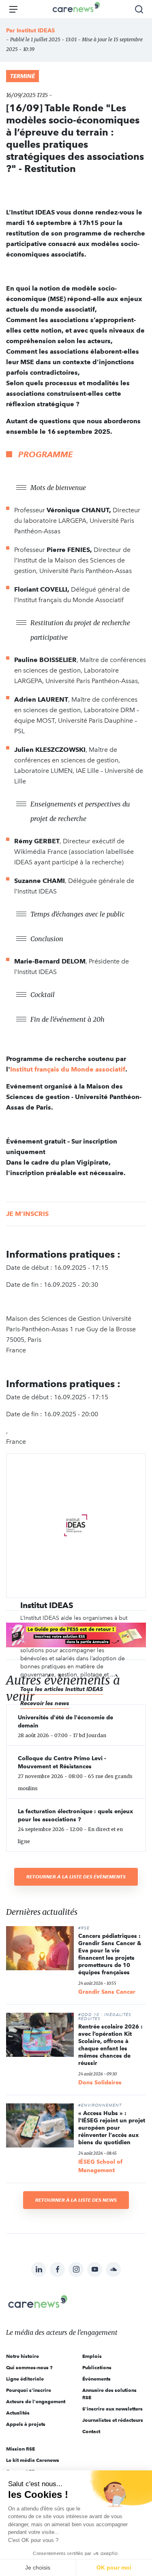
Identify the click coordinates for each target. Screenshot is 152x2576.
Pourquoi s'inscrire (29, 2390)
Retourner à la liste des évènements (76, 1877)
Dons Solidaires (100, 2082)
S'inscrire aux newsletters (112, 2409)
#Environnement (100, 2105)
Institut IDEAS (36, 30)
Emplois (92, 2356)
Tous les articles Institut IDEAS (62, 1689)
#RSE (84, 1928)
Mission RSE (20, 2449)
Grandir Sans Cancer (107, 1992)
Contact (91, 2431)
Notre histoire (22, 2356)
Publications (97, 2367)
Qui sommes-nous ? (29, 2367)
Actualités (18, 2413)
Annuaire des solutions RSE (109, 2394)
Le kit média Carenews (33, 2460)
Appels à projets (26, 2424)
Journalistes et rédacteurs (113, 2420)
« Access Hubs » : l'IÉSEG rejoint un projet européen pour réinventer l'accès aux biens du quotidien (112, 2128)
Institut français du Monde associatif (68, 1069)
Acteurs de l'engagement (36, 2401)
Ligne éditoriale (25, 2379)
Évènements (96, 2379)
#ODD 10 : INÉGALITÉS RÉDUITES (105, 2017)
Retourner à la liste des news (76, 2200)
